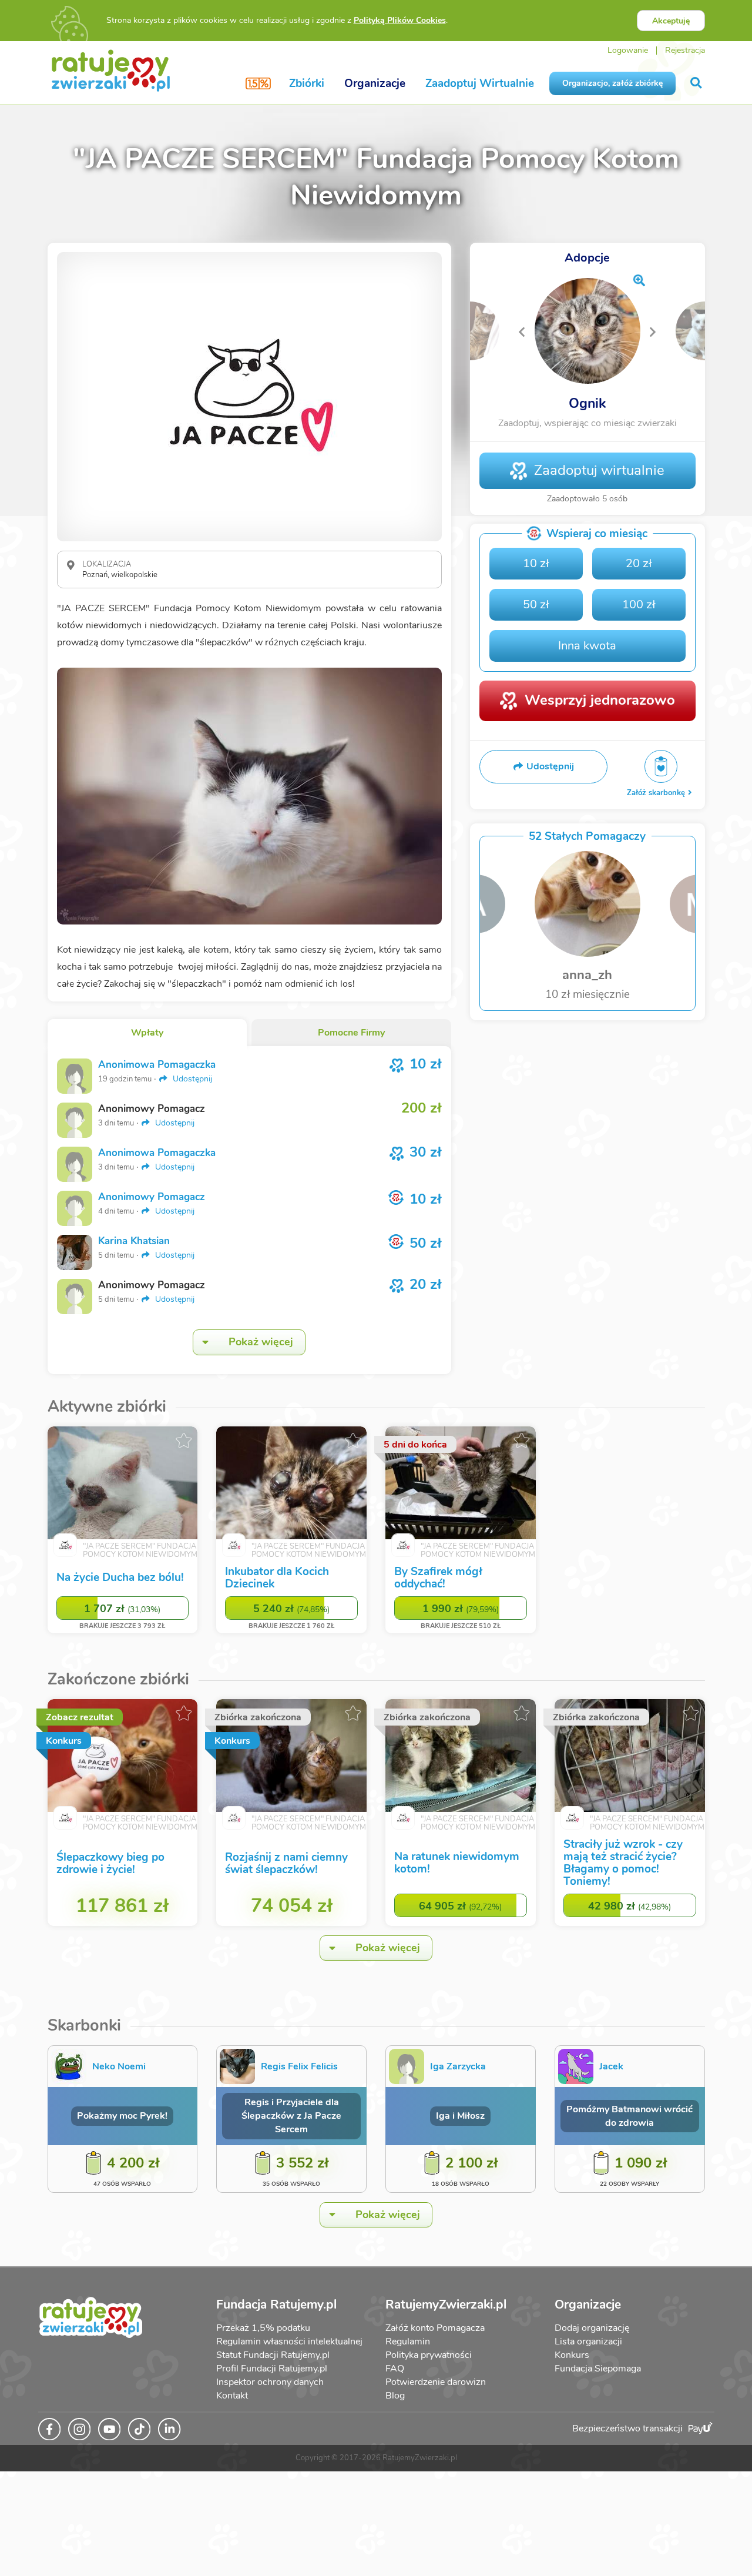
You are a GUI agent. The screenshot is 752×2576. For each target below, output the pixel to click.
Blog (395, 2396)
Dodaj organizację (592, 2328)
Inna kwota (587, 646)
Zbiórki (307, 83)
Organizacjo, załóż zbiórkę (612, 83)
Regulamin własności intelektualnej (289, 2341)
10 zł (536, 563)
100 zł (639, 604)
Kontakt (232, 2396)
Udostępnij (191, 1079)
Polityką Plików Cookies (400, 20)
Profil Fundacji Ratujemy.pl (272, 2369)
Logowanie (628, 50)
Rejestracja (685, 50)
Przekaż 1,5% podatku (263, 2328)
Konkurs (572, 2355)
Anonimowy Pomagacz (152, 1197)
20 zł (639, 563)
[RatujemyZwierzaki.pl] (111, 70)
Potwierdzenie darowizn (436, 2382)
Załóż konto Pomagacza (435, 2328)
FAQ (395, 2369)
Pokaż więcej (261, 1342)
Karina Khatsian (134, 1241)
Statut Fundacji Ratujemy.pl (273, 2355)
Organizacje (375, 83)
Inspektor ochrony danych (270, 2382)
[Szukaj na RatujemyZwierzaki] (697, 83)
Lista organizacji (588, 2341)
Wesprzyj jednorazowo (600, 700)
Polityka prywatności (429, 2355)
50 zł (536, 604)
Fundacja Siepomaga (598, 2369)
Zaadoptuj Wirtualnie (480, 83)
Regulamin (408, 2341)
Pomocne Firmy (351, 1033)
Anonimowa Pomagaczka (157, 1065)
